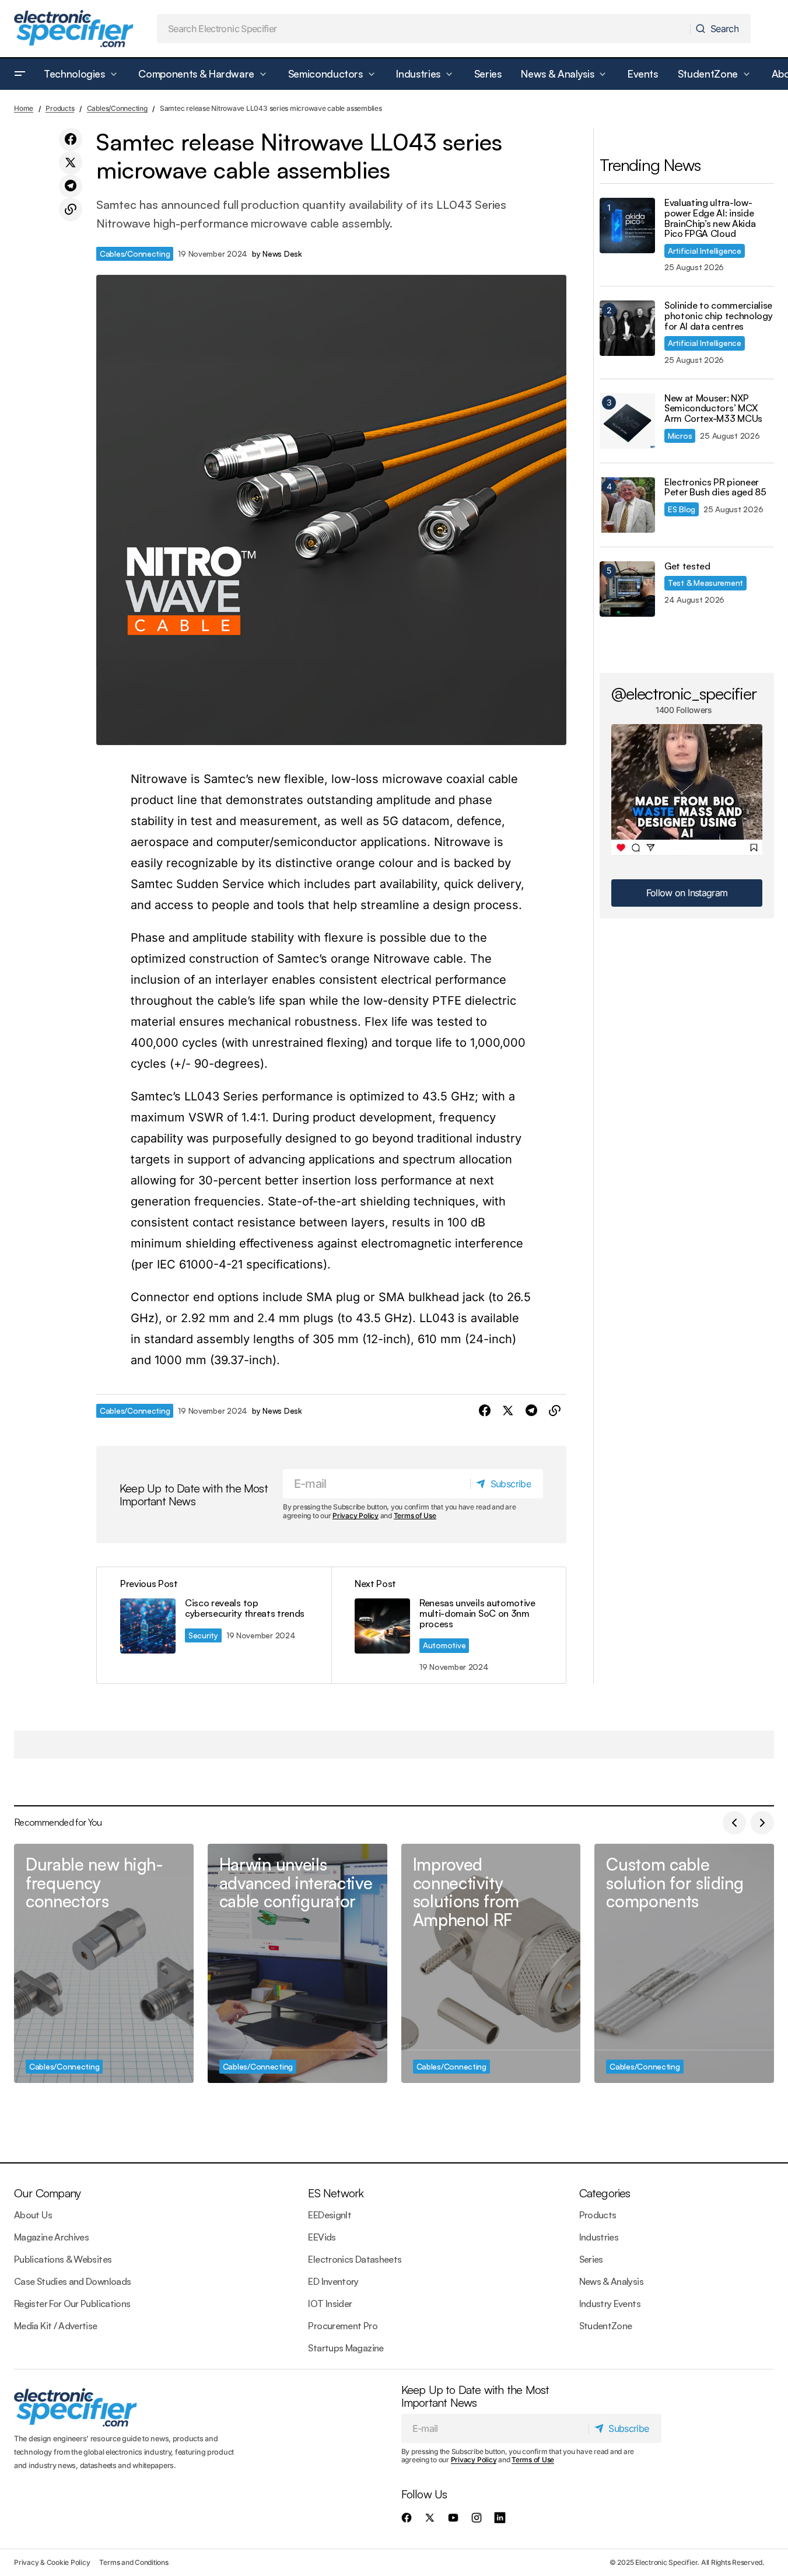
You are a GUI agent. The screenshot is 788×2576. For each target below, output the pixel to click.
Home (24, 108)
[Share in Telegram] (71, 186)
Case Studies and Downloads (72, 2281)
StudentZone (606, 2326)
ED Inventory (333, 2281)
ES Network (336, 2193)
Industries (599, 2237)
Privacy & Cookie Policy (52, 2562)
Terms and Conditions (134, 2562)
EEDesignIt (330, 2215)
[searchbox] (424, 29)
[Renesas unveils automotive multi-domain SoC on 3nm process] (449, 1625)
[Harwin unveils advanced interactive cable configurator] (297, 1963)
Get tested (687, 567)
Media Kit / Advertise (56, 2326)
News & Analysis (611, 2281)
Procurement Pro (342, 2326)
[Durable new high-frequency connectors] (104, 1963)
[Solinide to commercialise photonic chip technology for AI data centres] (627, 328)
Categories (605, 2193)
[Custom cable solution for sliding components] (684, 1963)
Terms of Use (415, 1516)
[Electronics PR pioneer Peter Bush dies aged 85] (627, 505)
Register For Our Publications (72, 2304)
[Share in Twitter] (71, 163)
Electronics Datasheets (355, 2259)
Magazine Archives (51, 2237)
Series (591, 2259)
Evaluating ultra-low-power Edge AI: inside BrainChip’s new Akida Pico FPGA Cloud (710, 218)
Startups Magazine (346, 2348)
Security (203, 1635)
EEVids (322, 2237)
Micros (680, 436)
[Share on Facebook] (71, 139)
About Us (33, 2215)
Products (60, 108)
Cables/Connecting (117, 108)
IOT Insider (330, 2304)
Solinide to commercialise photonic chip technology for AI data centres (718, 316)
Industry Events (610, 2304)
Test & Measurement (705, 583)
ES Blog (682, 509)
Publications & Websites (63, 2259)
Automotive (444, 1645)
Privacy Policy (356, 1516)
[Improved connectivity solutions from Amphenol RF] (491, 1963)
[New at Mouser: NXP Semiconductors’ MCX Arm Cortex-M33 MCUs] (627, 421)
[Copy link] (71, 209)
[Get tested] (627, 589)
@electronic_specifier (684, 693)
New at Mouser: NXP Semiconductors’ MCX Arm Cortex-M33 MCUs (713, 409)
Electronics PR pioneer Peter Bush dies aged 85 (715, 487)
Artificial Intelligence (705, 251)
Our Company (47, 2193)
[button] (20, 74)
